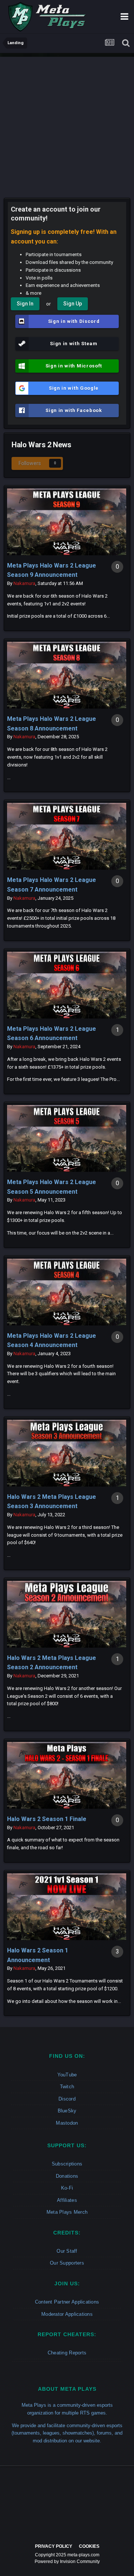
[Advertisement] (67, 124)
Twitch (67, 2087)
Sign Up (73, 304)
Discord (67, 2099)
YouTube (67, 2075)
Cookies (89, 2546)
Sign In (25, 304)
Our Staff (67, 2251)
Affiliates (67, 2200)
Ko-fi (67, 2188)
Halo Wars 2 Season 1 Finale (47, 1819)
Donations (67, 2176)
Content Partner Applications (67, 2302)
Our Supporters (67, 2263)
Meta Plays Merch (67, 2212)
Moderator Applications (67, 2314)
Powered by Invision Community (67, 2562)
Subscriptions (67, 2164)
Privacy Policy (54, 2546)
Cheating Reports (67, 2353)
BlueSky (67, 2111)
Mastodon (67, 2123)
